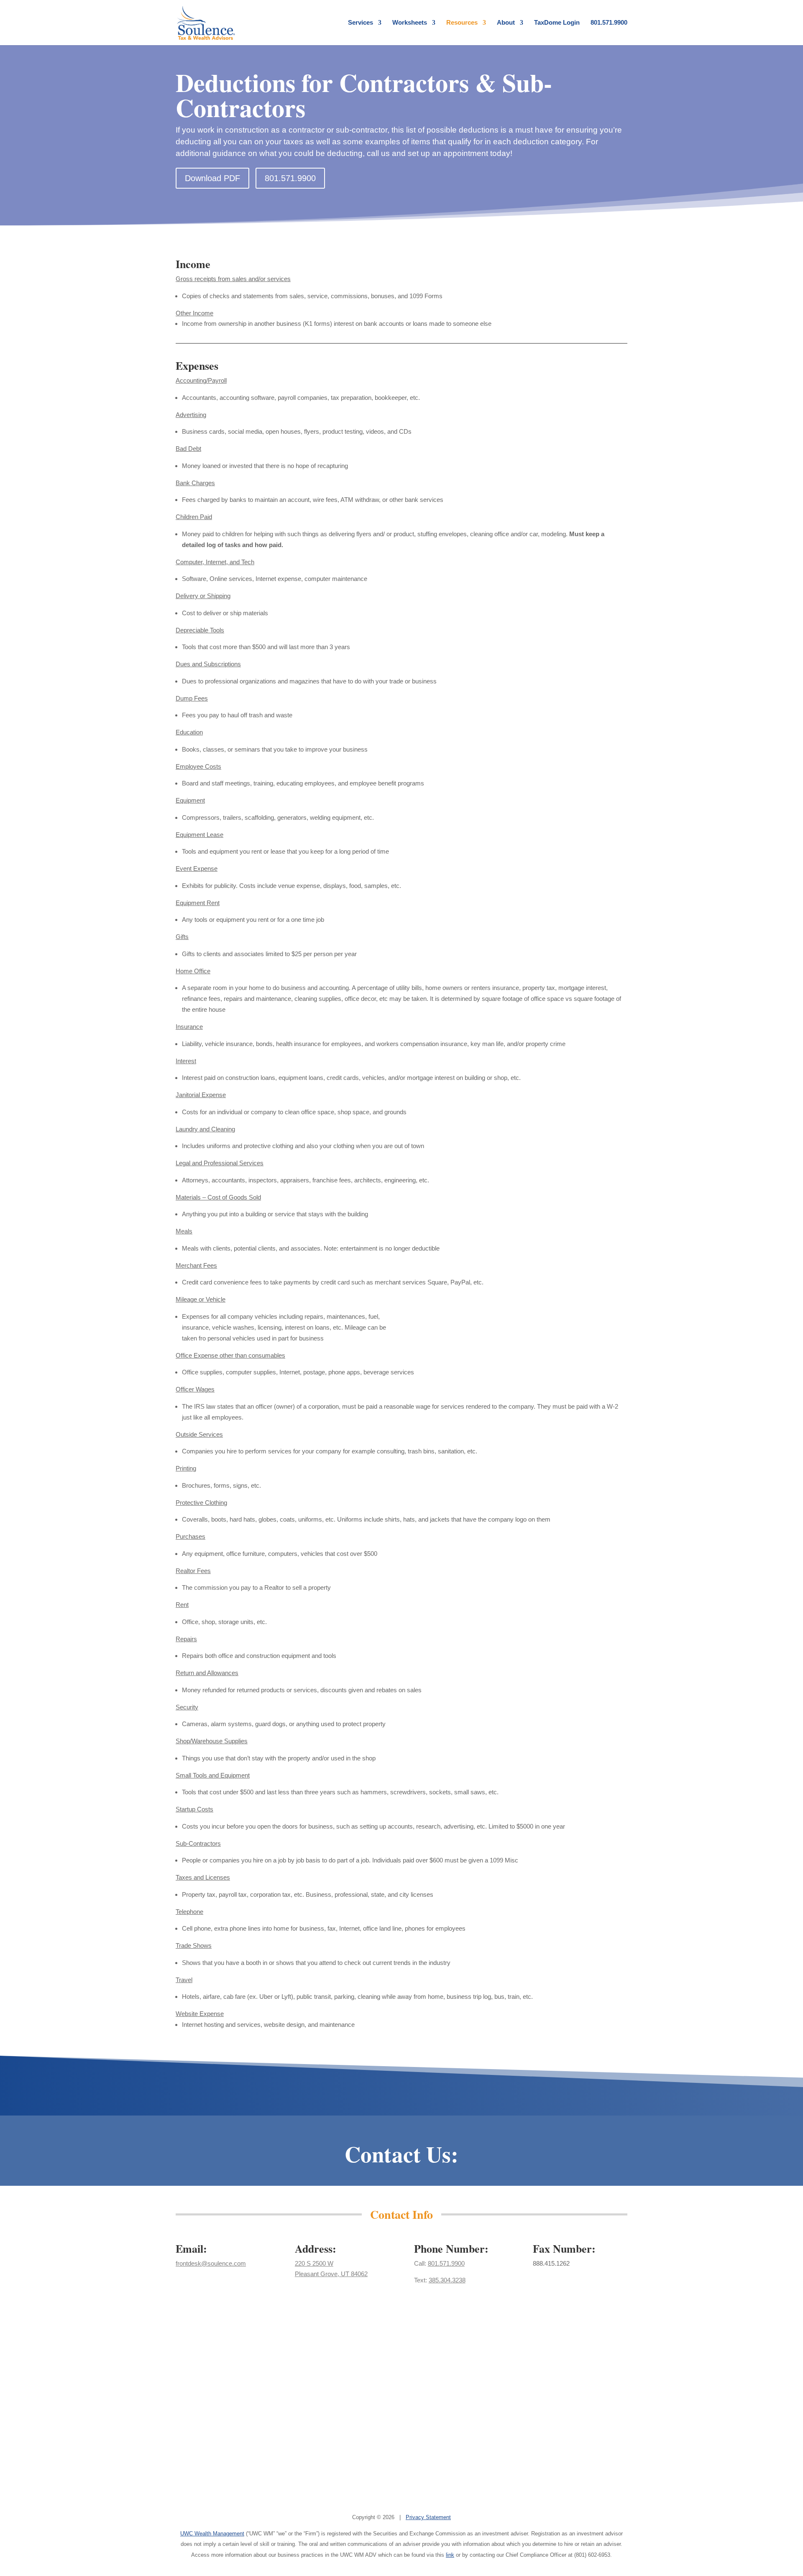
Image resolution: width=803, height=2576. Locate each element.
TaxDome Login (557, 23)
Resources (462, 23)
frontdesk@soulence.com (211, 2263)
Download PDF (212, 178)
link (450, 2555)
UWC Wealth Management (212, 2534)
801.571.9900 (609, 23)
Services (361, 23)
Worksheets (410, 23)
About (506, 23)
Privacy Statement (428, 2517)
